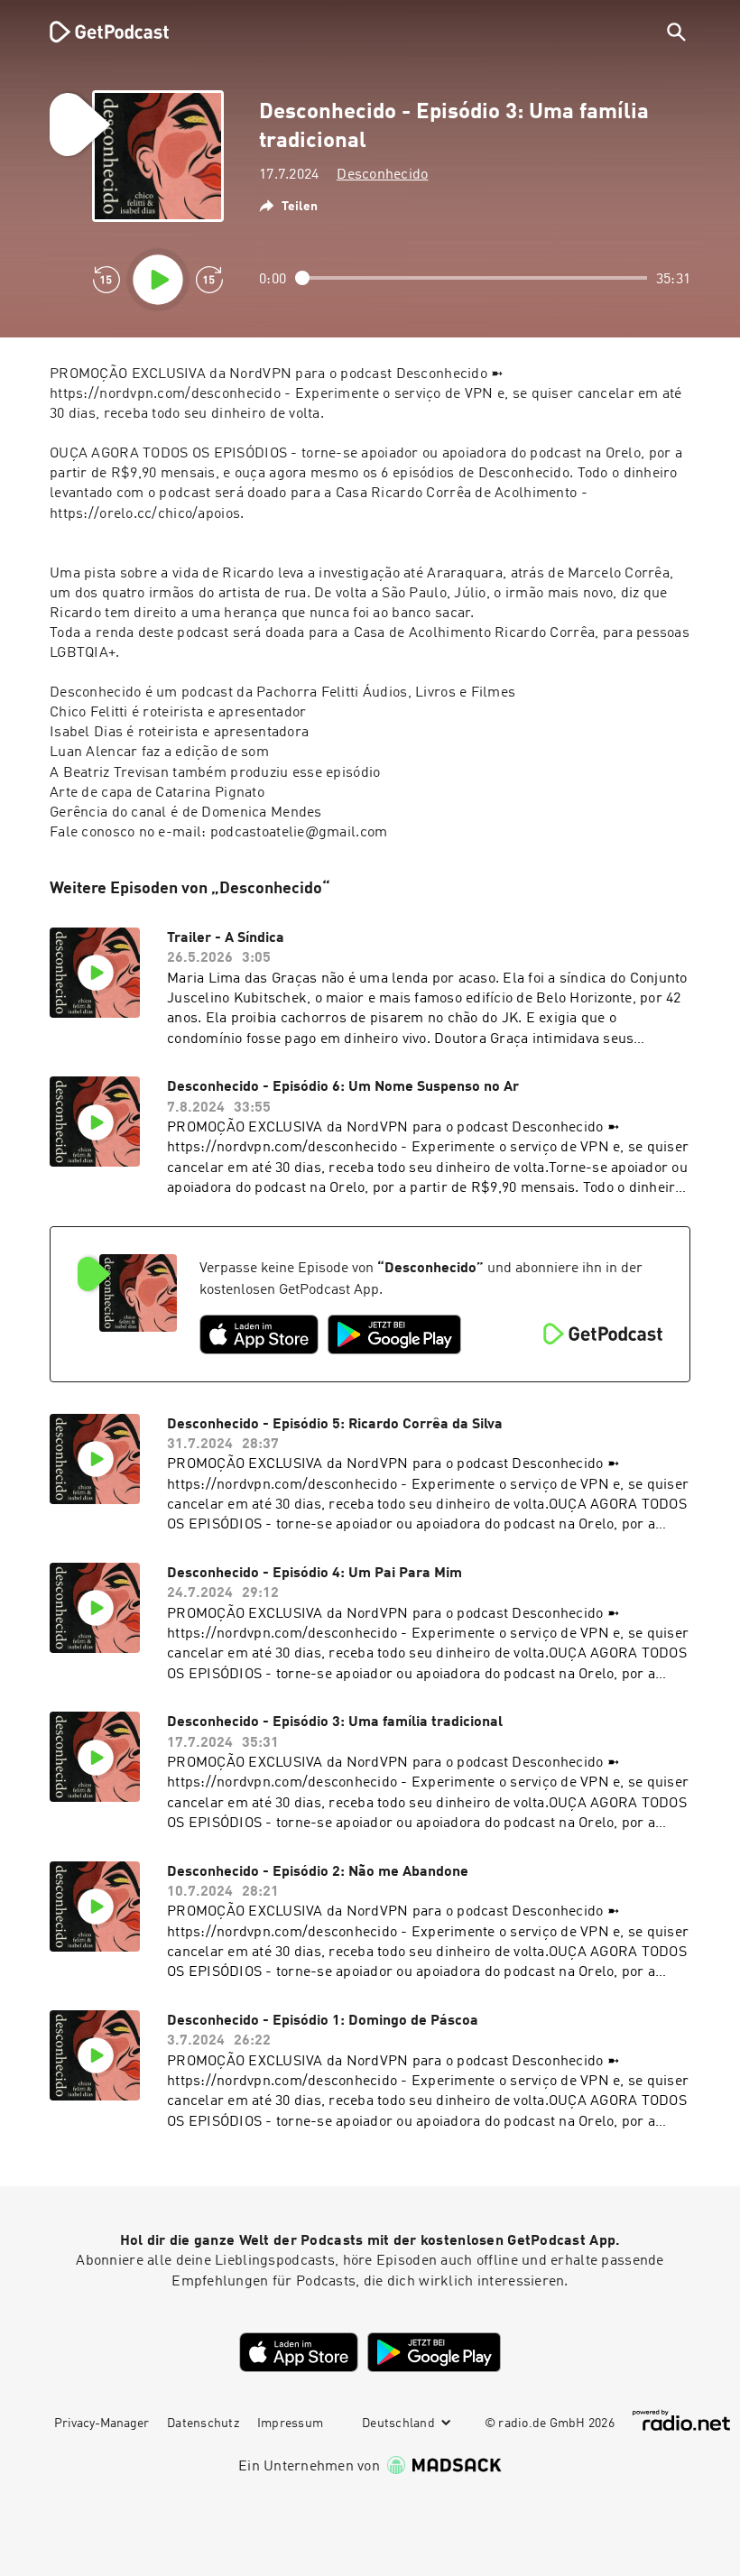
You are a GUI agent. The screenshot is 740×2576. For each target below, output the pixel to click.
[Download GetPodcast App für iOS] (259, 1334)
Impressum (290, 2424)
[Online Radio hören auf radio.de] (681, 2420)
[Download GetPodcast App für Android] (394, 1334)
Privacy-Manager (102, 2424)
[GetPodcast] (97, 32)
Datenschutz (203, 2424)
